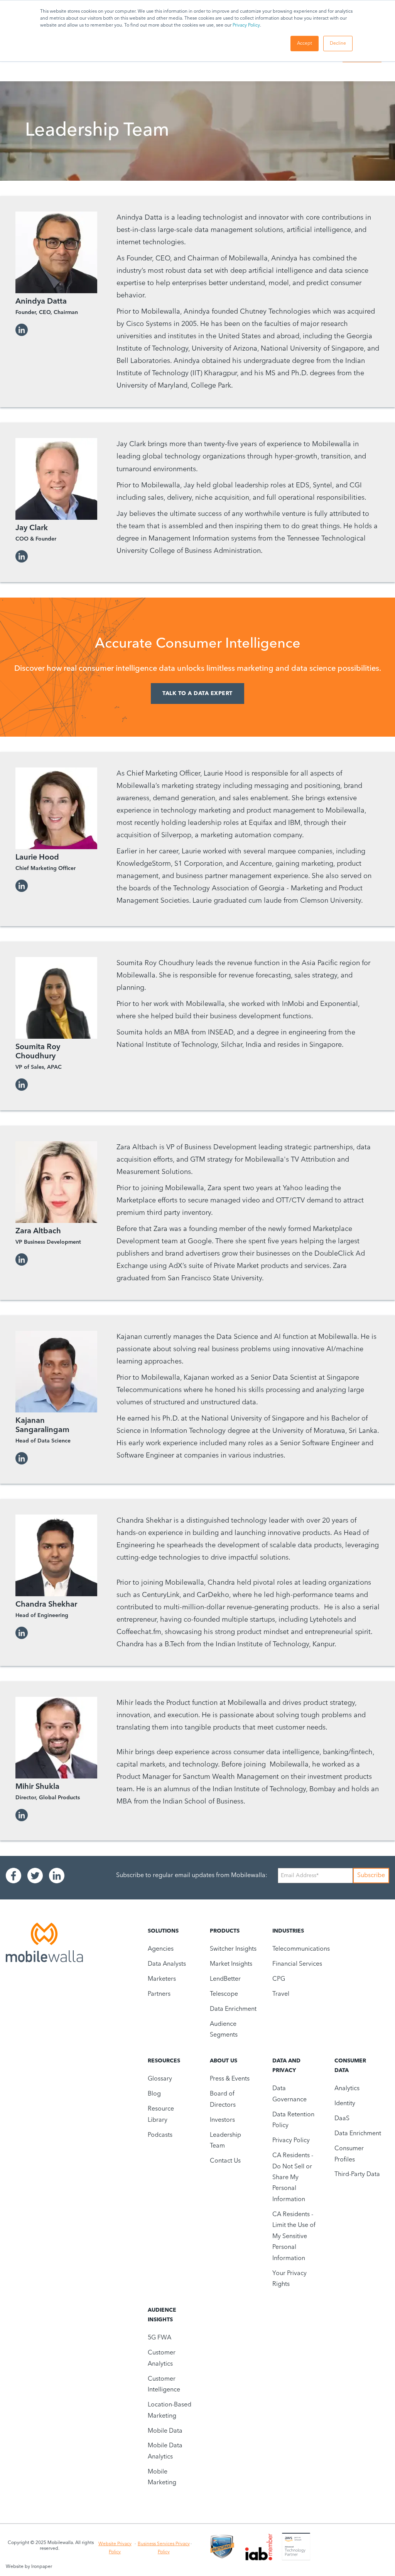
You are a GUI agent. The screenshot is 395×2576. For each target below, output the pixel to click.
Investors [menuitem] (222, 2120)
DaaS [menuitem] (342, 2119)
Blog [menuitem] (154, 2094)
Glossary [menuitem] (160, 2079)
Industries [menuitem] (288, 1931)
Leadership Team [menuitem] (225, 2141)
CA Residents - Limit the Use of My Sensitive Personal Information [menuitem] (294, 2237)
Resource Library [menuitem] (161, 2114)
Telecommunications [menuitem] (301, 1949)
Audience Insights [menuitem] (162, 2315)
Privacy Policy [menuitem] (291, 2141)
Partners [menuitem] (159, 1994)
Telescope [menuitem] (224, 1994)
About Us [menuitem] (224, 2061)
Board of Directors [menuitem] (223, 2099)
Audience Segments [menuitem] (224, 2030)
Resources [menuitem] (164, 2061)
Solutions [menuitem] (163, 1931)
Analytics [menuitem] (347, 2089)
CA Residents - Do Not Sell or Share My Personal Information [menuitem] (293, 2178)
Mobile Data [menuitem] (165, 2431)
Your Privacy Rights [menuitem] (289, 2279)
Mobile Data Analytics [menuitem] (165, 2451)
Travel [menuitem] (281, 1994)
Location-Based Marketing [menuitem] (170, 2410)
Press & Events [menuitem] (230, 2079)
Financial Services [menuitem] (297, 1964)
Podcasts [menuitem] (160, 2135)
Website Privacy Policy (115, 2548)
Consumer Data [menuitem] (350, 2066)
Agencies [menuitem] (161, 1949)
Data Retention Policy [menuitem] (293, 2120)
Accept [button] (305, 44)
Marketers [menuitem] (162, 1979)
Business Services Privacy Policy (164, 2548)
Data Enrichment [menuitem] (233, 2009)
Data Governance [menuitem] (289, 2094)
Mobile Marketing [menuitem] (162, 2477)
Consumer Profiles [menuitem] (349, 2154)
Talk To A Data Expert (197, 694)
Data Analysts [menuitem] (167, 1964)
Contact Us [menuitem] (225, 2161)
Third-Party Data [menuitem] (357, 2175)
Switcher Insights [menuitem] (233, 1949)
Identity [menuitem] (345, 2104)
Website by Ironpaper (29, 2567)
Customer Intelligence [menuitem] (164, 2385)
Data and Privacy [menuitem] (286, 2066)
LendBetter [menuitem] (225, 1979)
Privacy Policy (246, 25)
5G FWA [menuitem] (160, 2338)
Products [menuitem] (225, 1931)
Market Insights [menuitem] (231, 1964)
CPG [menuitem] (279, 1979)
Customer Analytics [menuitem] (162, 2358)
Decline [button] (338, 44)
